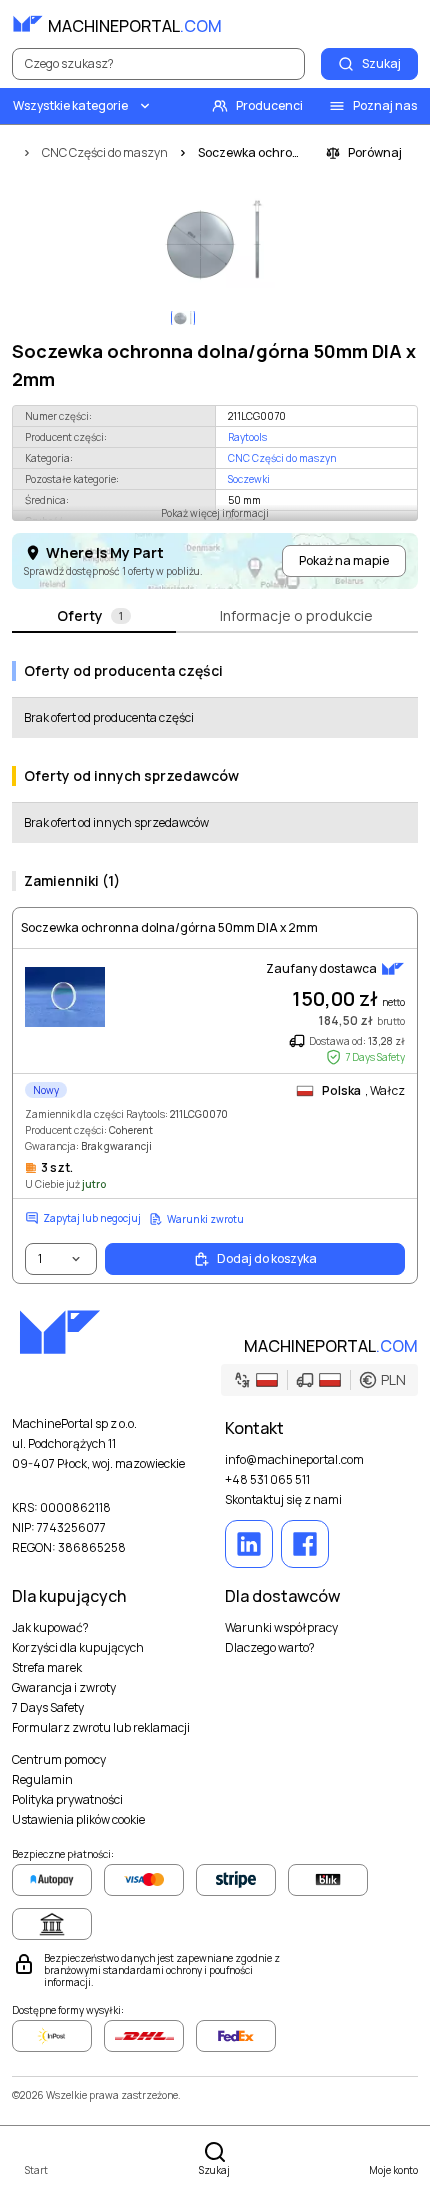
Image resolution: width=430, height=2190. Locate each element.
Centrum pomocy (59, 1760)
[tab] (94, 617)
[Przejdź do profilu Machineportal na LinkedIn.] (249, 1544)
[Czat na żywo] (402, 24)
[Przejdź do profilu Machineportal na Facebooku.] (305, 1544)
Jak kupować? (50, 1628)
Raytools (247, 437)
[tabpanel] (215, 964)
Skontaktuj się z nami (283, 1500)
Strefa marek (47, 1668)
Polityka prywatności (67, 1800)
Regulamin (42, 1780)
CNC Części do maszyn (282, 458)
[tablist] (215, 617)
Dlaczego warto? (270, 1648)
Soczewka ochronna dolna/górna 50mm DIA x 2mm (169, 928)
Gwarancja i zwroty (64, 1688)
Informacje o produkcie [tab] (296, 615)
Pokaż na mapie (344, 560)
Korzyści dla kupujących (78, 1648)
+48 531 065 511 (267, 1480)
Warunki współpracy (281, 1628)
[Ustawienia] (358, 24)
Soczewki (249, 479)
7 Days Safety (48, 1708)
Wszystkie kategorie (70, 105)
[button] (319, 1380)
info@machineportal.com (294, 1460)
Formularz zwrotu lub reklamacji (101, 1728)
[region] (215, 242)
